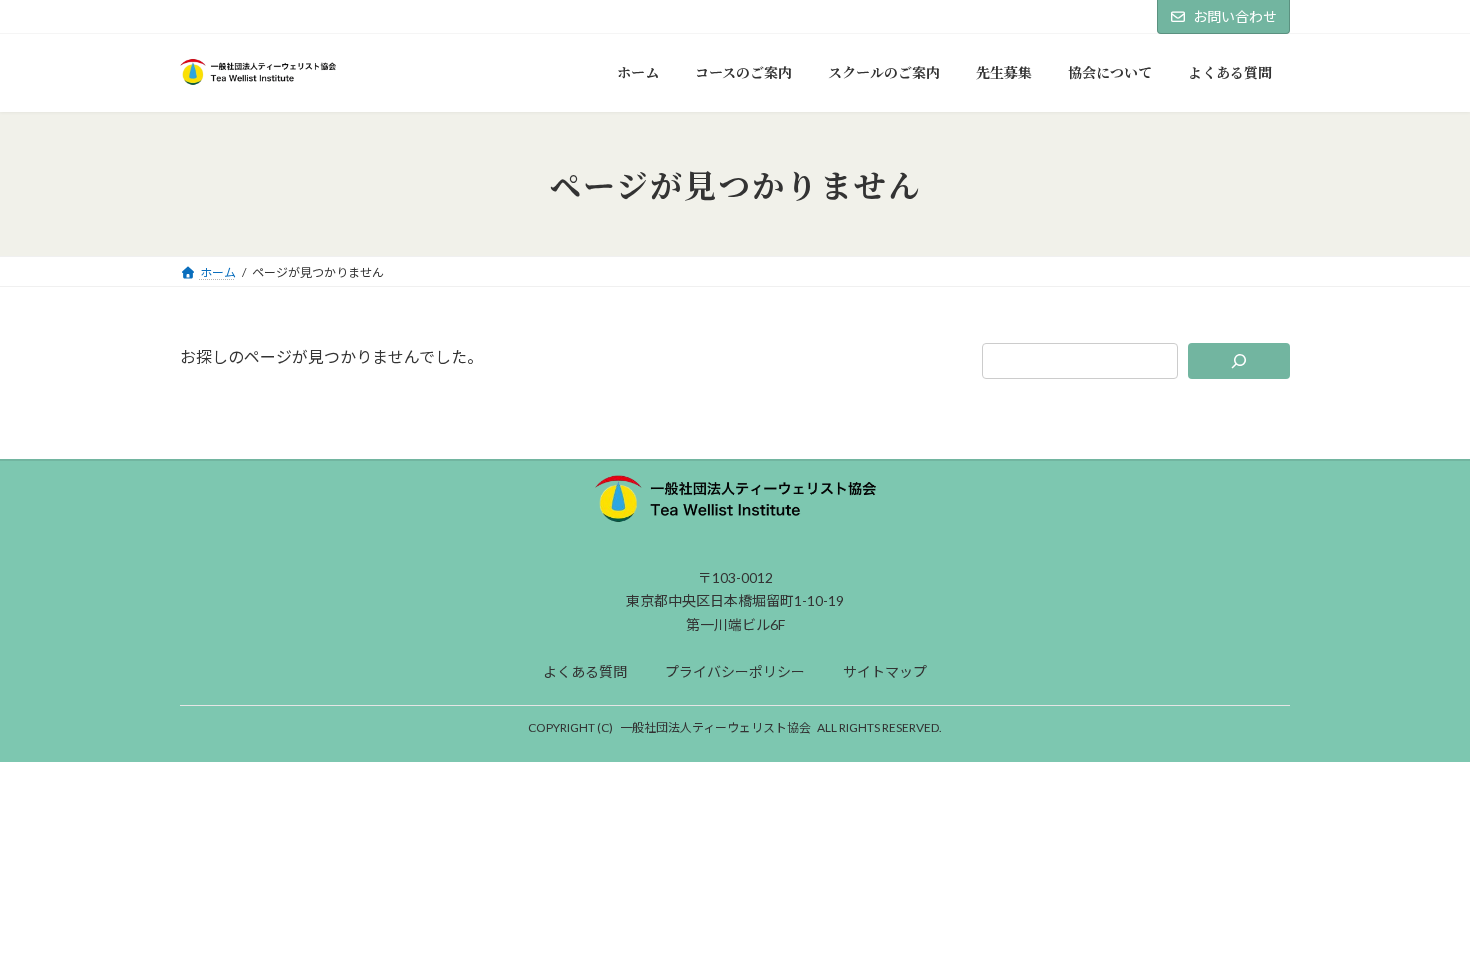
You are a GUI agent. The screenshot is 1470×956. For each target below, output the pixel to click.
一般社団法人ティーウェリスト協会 (715, 727)
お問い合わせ (1235, 16)
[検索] (1239, 361)
